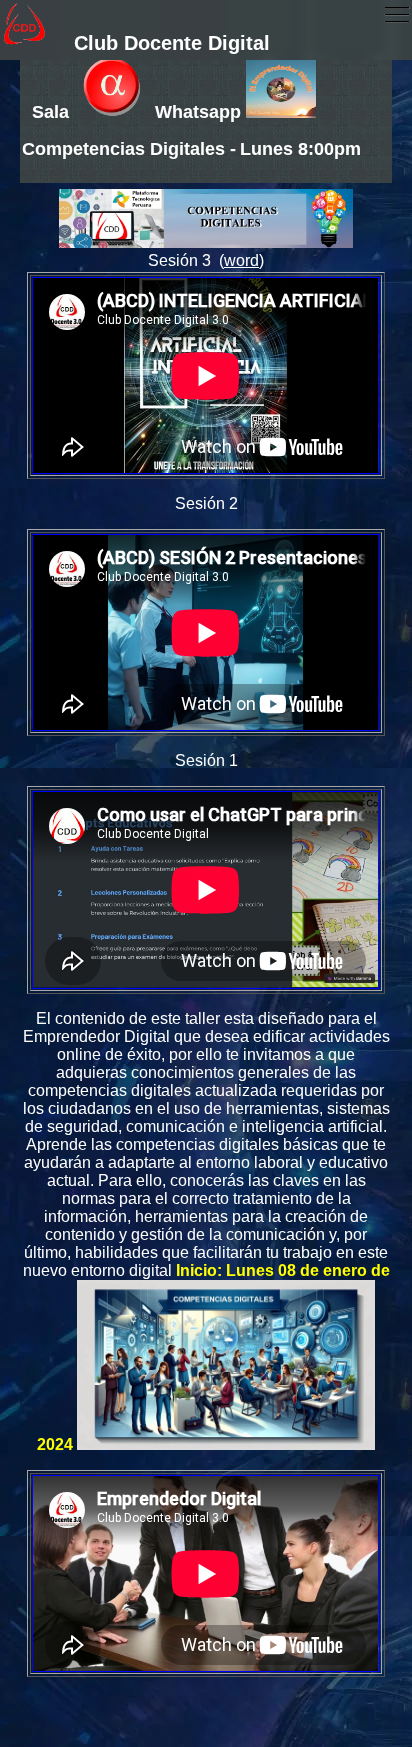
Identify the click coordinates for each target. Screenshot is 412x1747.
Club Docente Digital (172, 43)
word (241, 260)
